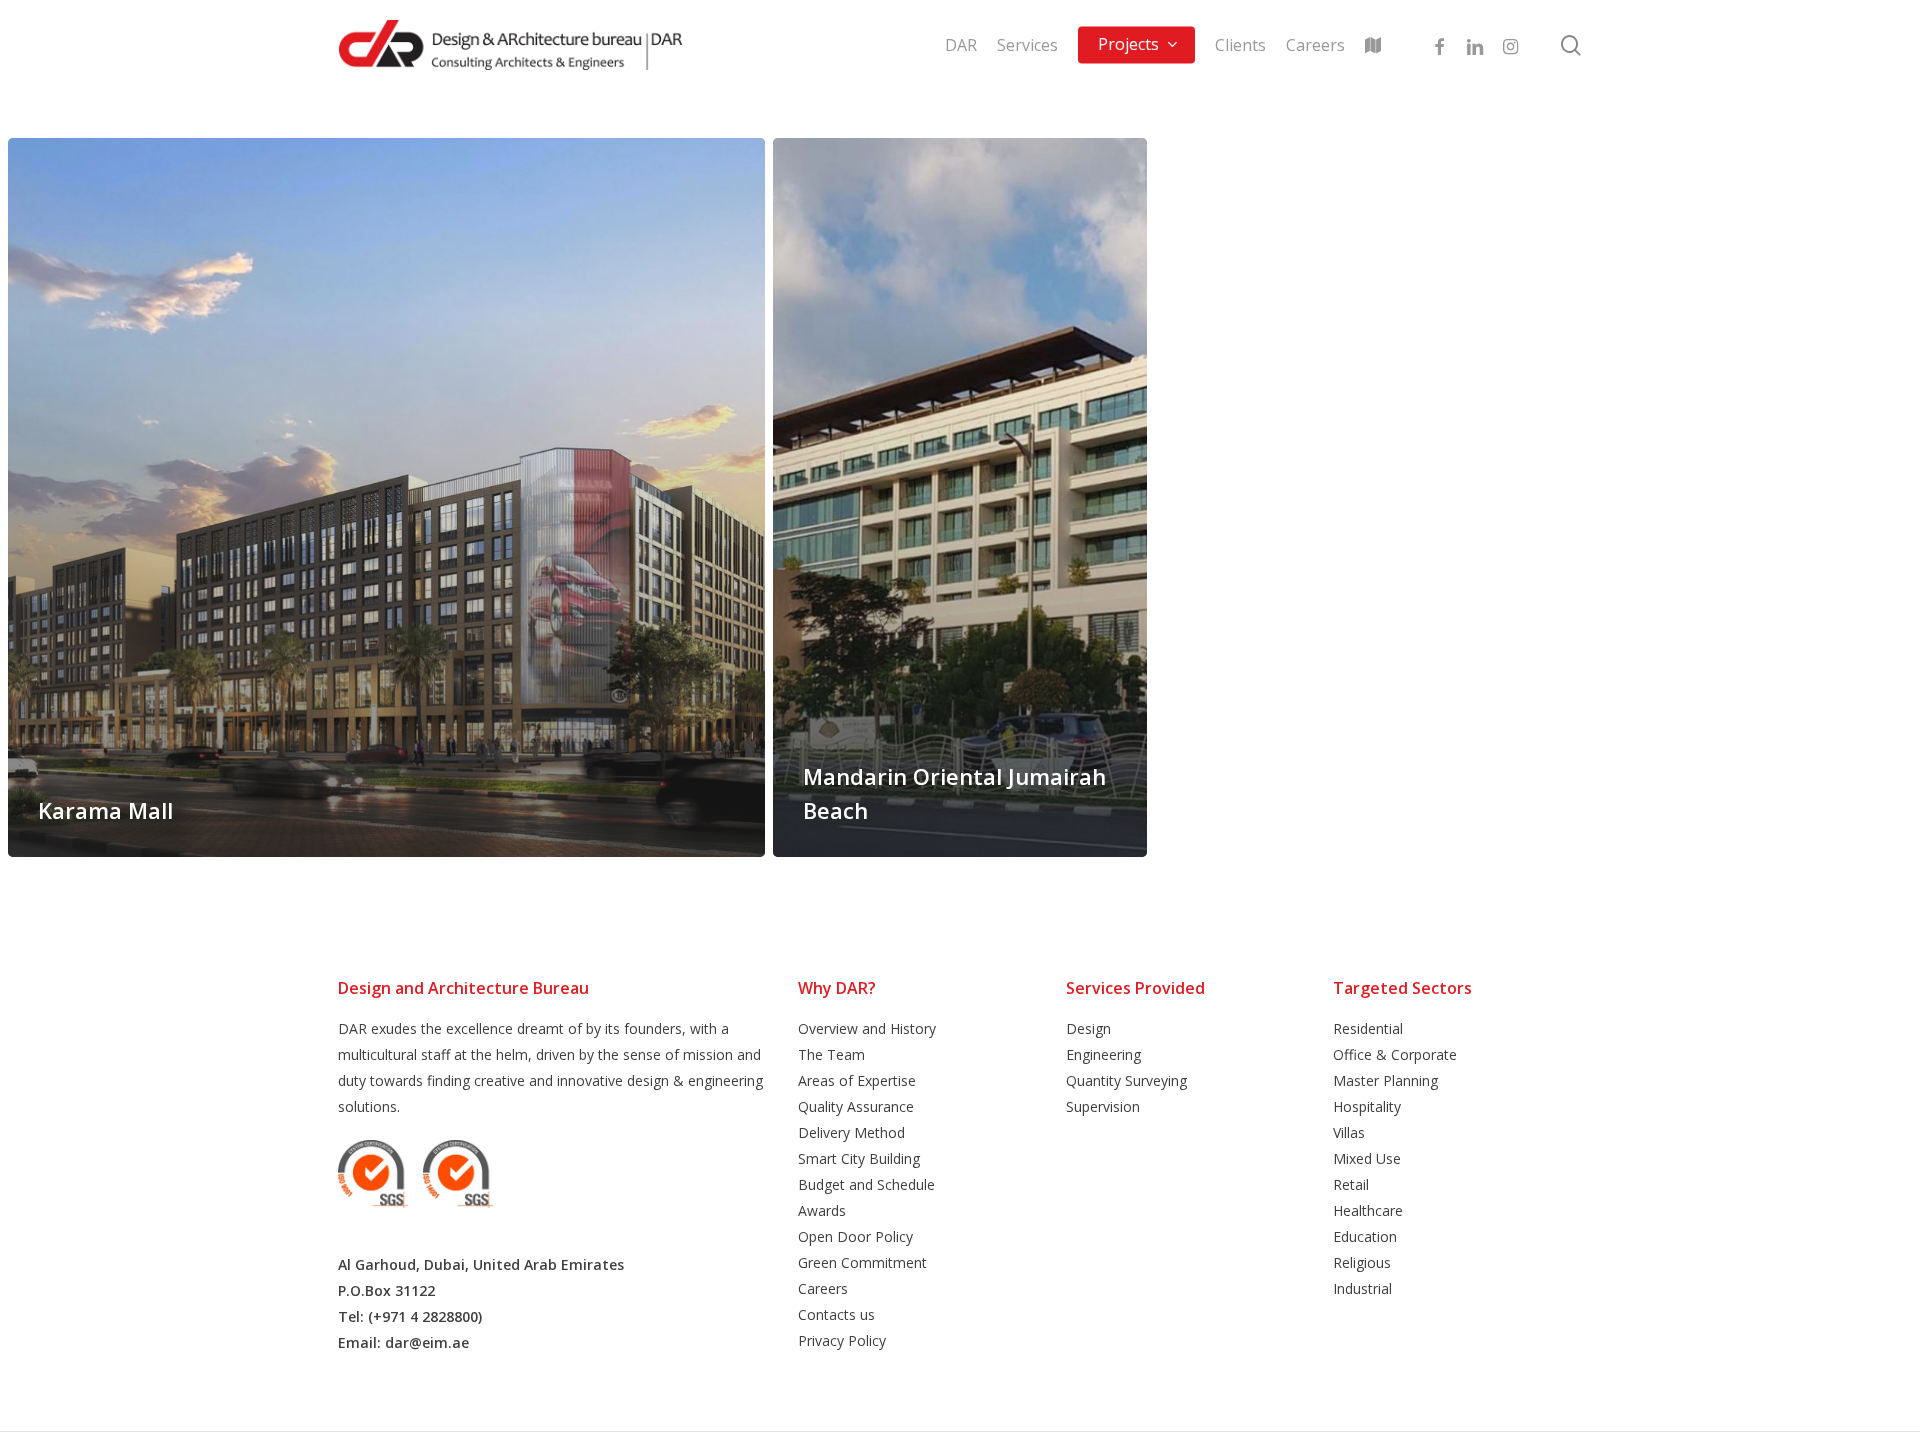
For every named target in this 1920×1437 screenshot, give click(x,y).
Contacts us (836, 1314)
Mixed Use (1367, 1158)
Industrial (1362, 1288)
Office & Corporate (1395, 1054)
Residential (1368, 1028)
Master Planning (1385, 1080)
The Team (831, 1054)
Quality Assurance (856, 1106)
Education (1365, 1236)
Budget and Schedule (866, 1184)
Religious (1362, 1262)
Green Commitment (862, 1262)
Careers (823, 1288)
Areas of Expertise (857, 1080)
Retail (1351, 1184)
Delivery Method (851, 1132)
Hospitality (1367, 1106)
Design (1088, 1028)
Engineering (1103, 1054)
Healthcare (1368, 1210)
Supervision (1103, 1106)
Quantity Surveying (1126, 1080)
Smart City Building (859, 1158)
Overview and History (867, 1028)
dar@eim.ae (427, 1342)
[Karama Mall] (386, 497)
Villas (1349, 1132)
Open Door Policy (855, 1236)
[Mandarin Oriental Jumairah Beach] (960, 497)
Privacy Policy (842, 1340)
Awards (822, 1210)
